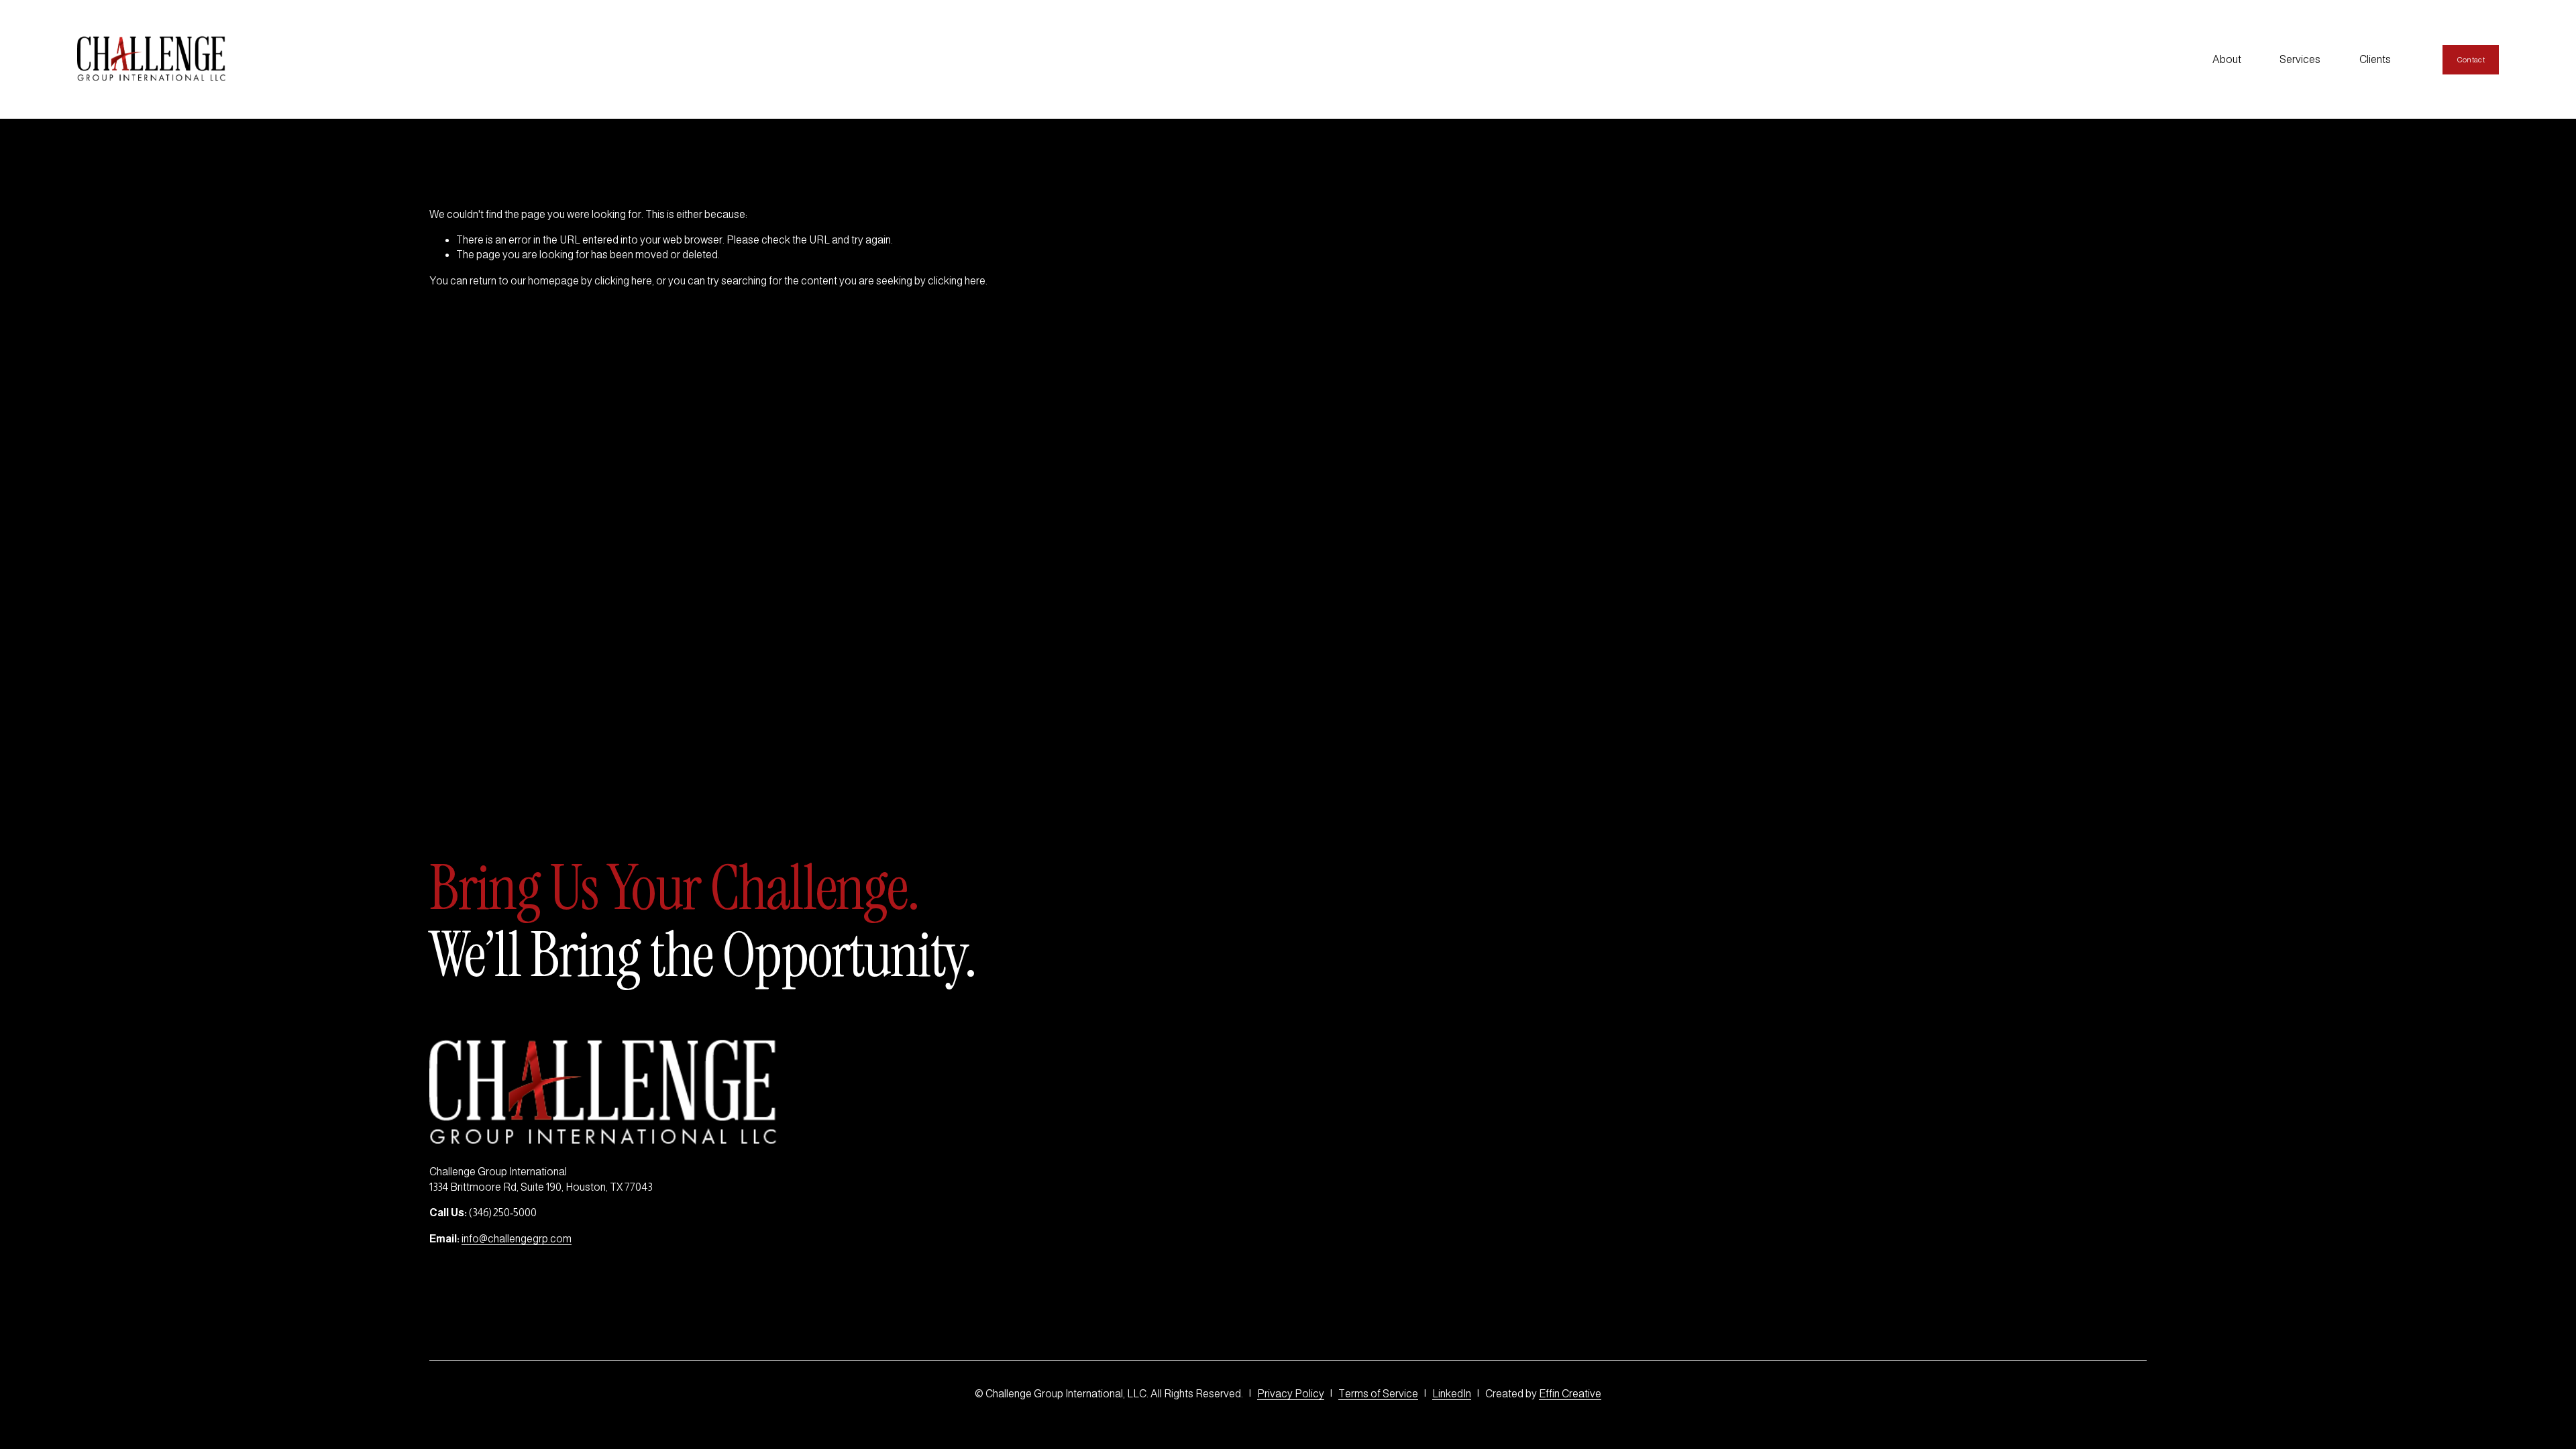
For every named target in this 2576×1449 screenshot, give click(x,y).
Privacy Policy (1291, 1394)
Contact (2471, 60)
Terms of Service (1378, 1394)
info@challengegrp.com (517, 1239)
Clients (2375, 59)
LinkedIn (1452, 1394)
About (2227, 59)
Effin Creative (1570, 1394)
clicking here (623, 281)
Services (2300, 59)
